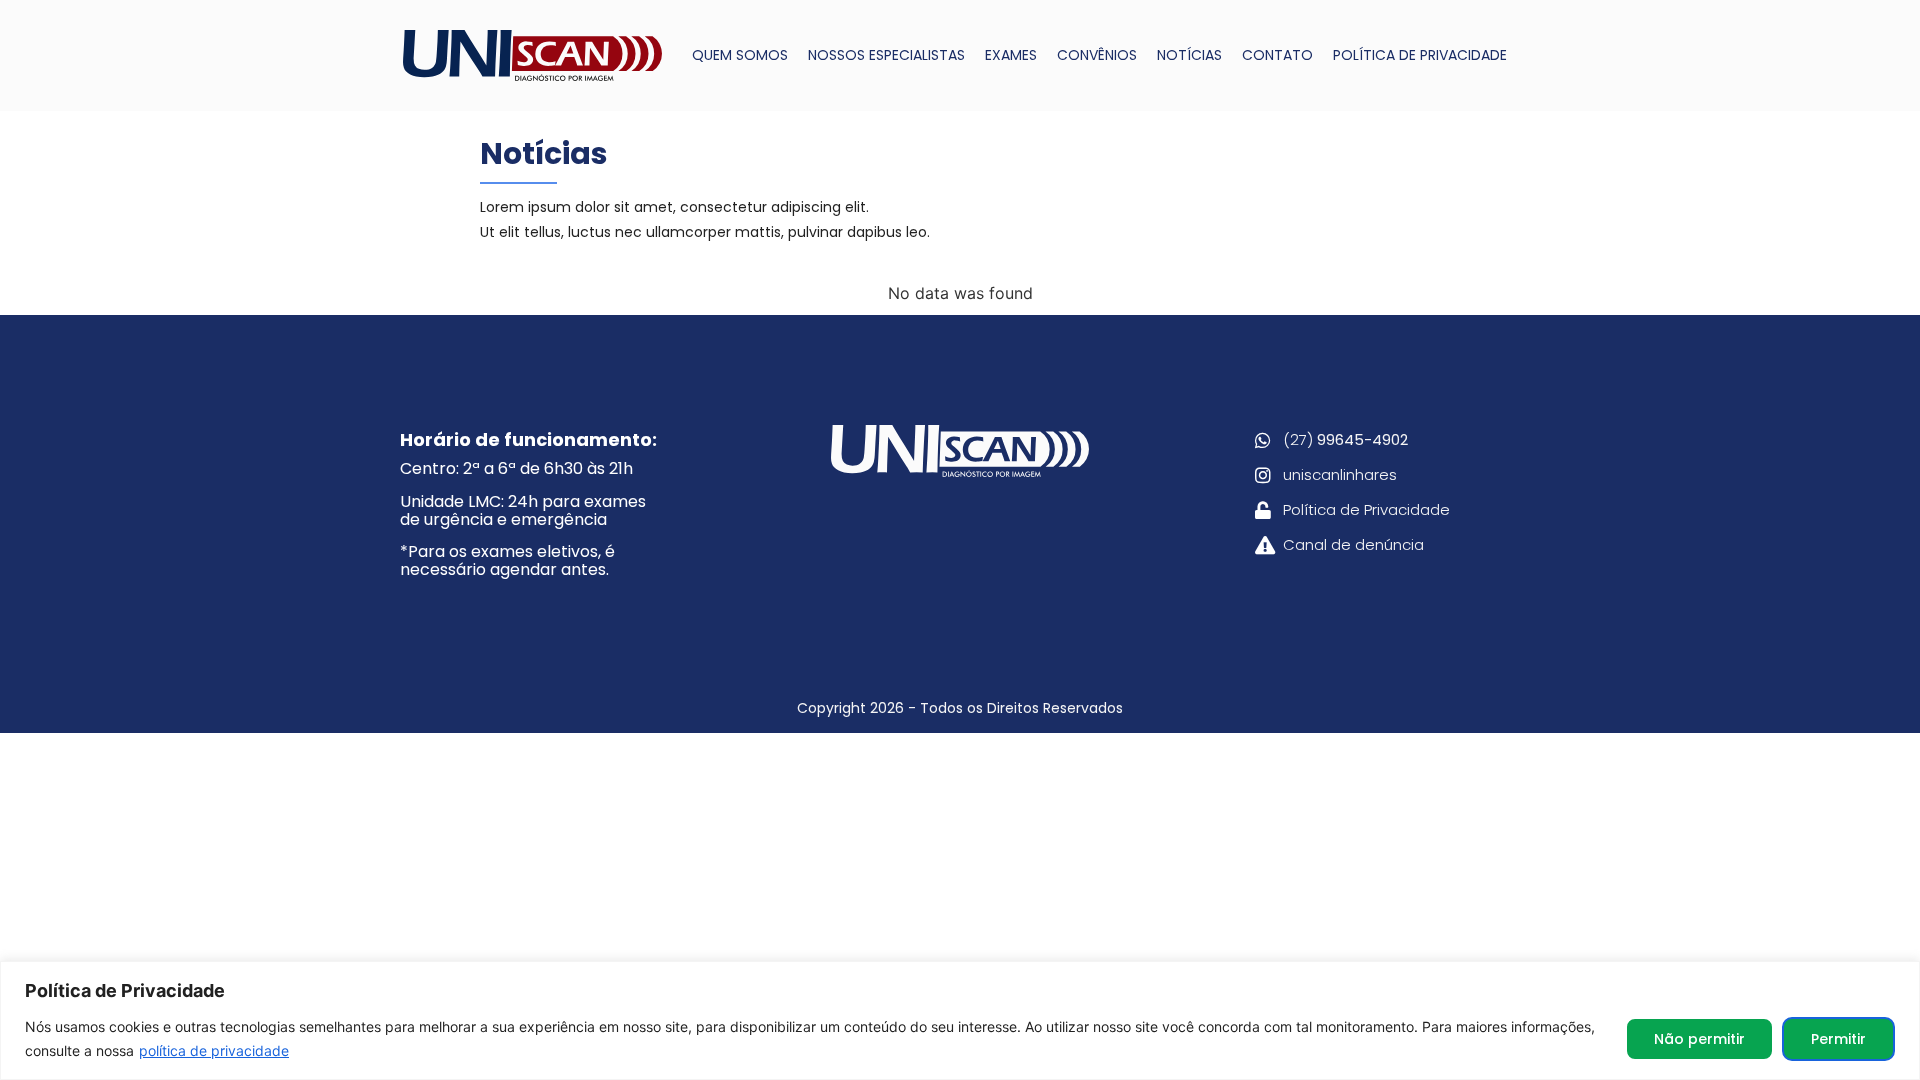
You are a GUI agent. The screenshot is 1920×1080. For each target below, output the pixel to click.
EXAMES (1011, 55)
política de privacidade (214, 1050)
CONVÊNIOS (1097, 55)
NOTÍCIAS (1189, 55)
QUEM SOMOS (740, 55)
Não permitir (1699, 1039)
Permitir (1838, 1039)
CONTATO (1277, 55)
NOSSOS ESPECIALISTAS (886, 55)
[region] (960, 1020)
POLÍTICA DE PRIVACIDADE (1420, 55)
